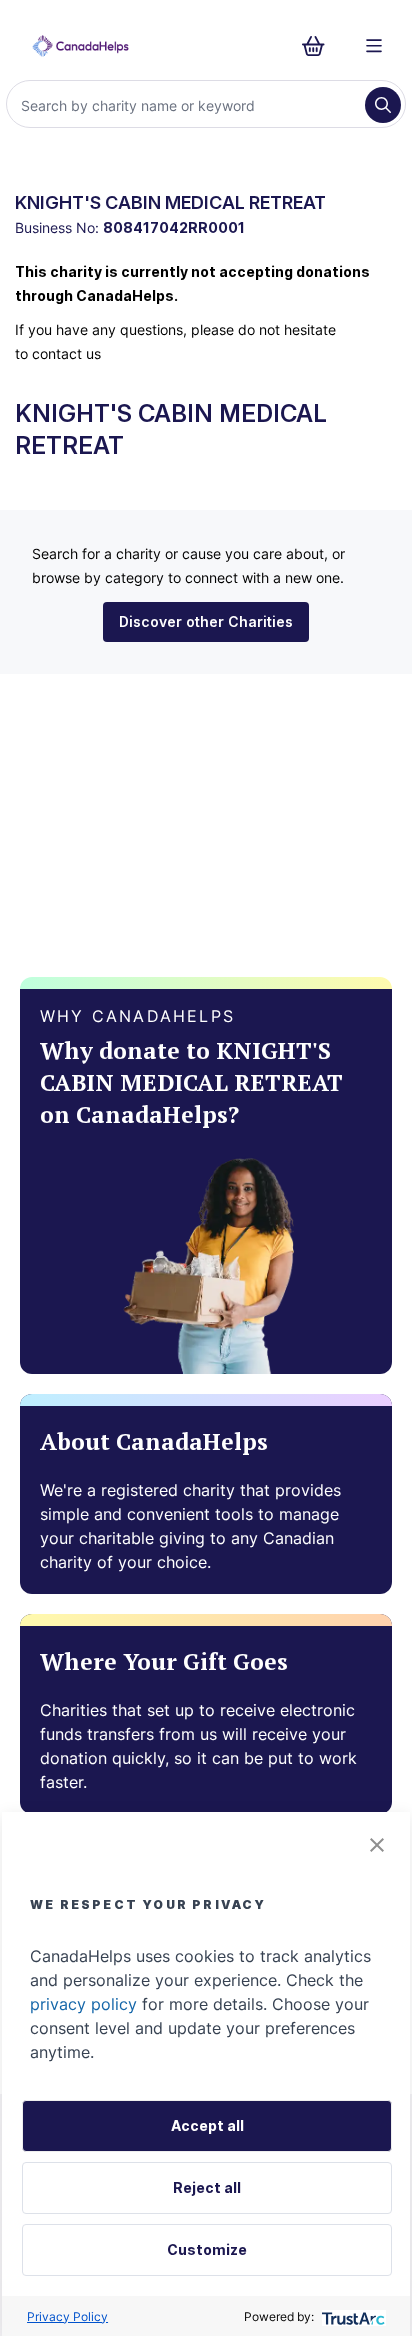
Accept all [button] (207, 2125)
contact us (66, 353)
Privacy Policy (67, 2316)
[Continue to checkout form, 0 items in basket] (319, 46)
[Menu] (374, 46)
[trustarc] (351, 2316)
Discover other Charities (206, 621)
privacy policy (83, 2004)
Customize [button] (207, 2249)
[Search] (383, 105)
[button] (377, 1845)
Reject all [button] (207, 2187)
